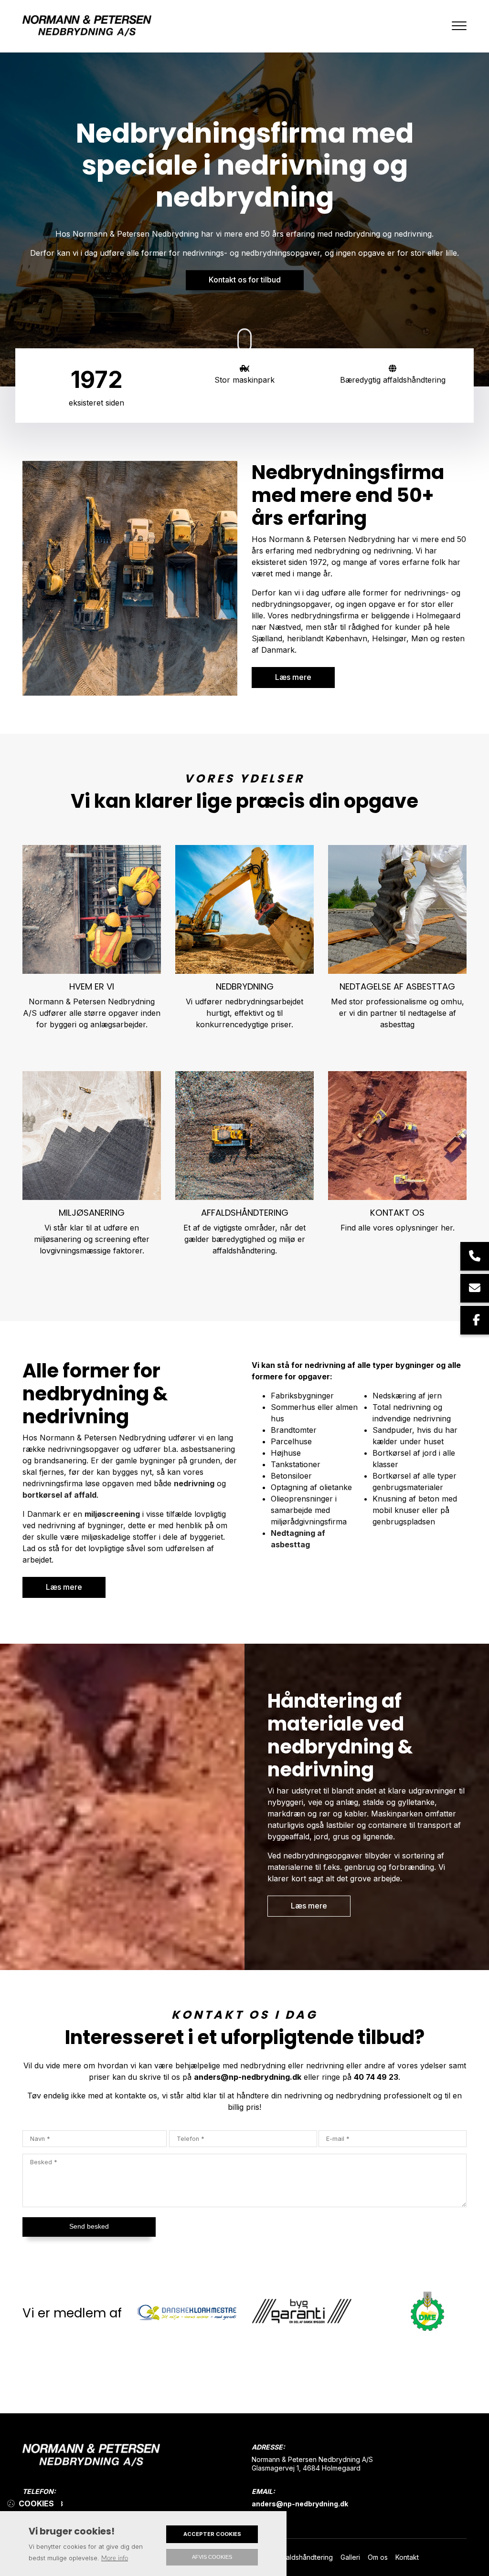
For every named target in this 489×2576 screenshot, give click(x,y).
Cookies (36, 2503)
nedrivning (194, 1483)
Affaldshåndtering (305, 2557)
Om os (378, 2557)
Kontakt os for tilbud (245, 280)
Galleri (350, 2557)
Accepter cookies (212, 2534)
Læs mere (293, 677)
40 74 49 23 (376, 2077)
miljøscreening (112, 1514)
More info (115, 2558)
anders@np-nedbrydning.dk (248, 2077)
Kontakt (407, 2557)
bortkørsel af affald (59, 1495)
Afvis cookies (212, 2557)
